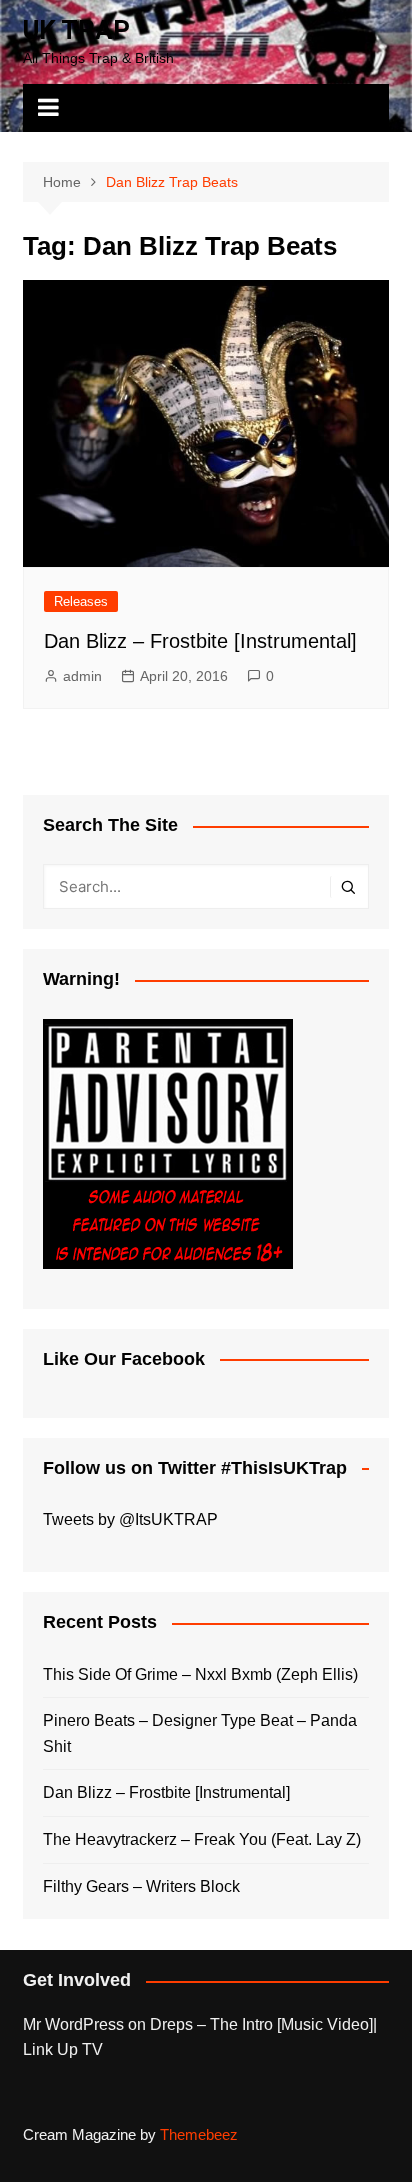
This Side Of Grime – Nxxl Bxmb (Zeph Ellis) (200, 1674)
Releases (81, 601)
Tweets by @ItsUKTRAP (130, 1519)
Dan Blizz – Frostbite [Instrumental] (200, 641)
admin (82, 676)
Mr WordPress (73, 2024)
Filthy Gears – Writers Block (141, 1886)
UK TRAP (76, 30)
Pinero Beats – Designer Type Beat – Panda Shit (200, 1733)
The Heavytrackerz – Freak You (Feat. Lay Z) (202, 1839)
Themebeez (199, 2134)
